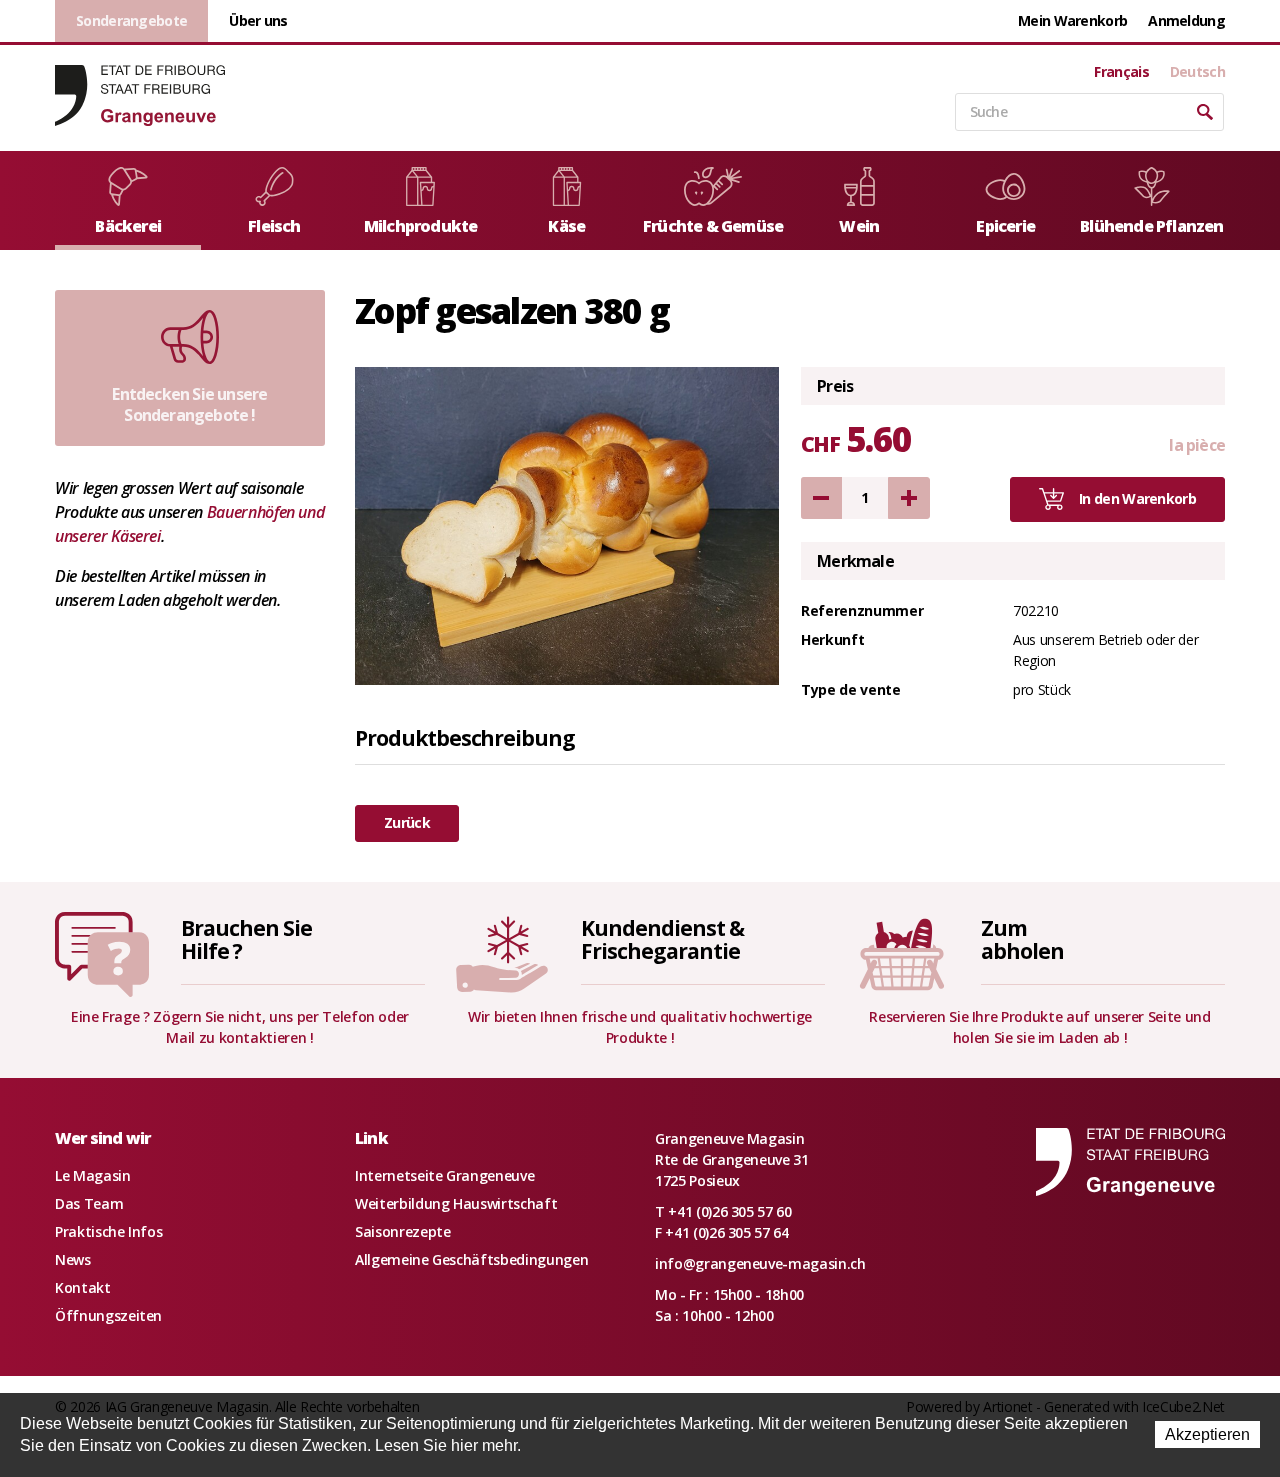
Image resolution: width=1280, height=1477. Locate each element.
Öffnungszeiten (108, 1315)
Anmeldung (1186, 20)
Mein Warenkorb (1072, 20)
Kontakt (83, 1287)
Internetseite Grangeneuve (444, 1175)
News (73, 1259)
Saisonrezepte (402, 1231)
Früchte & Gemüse (713, 226)
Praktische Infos (108, 1231)
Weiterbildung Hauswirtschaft (456, 1203)
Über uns (258, 20)
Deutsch (1197, 72)
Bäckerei (128, 226)
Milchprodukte (421, 226)
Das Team (89, 1203)
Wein (859, 226)
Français (1121, 72)
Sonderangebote (131, 20)
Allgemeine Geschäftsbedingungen (471, 1259)
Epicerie (1005, 226)
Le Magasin (93, 1175)
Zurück (407, 822)
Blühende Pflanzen (1151, 226)
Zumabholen (1022, 939)
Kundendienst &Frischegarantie (662, 939)
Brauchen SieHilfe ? (246, 939)
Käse (566, 226)
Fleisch (274, 226)
